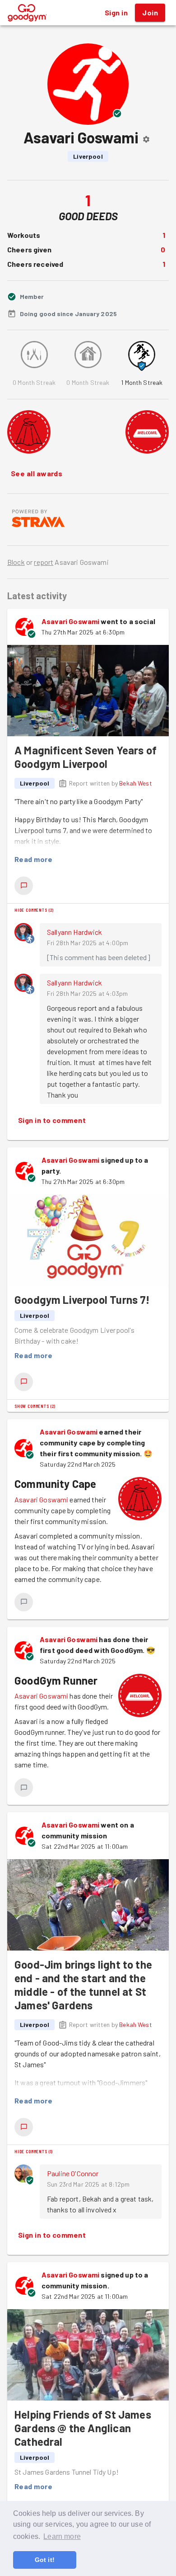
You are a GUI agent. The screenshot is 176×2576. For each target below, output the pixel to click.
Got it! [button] (45, 2560)
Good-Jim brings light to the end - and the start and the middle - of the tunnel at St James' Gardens (83, 1985)
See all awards (37, 473)
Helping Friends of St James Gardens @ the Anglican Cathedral (83, 2428)
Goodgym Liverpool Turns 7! (82, 1300)
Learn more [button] (62, 2536)
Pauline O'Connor (73, 2173)
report (44, 562)
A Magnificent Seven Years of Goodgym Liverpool (86, 757)
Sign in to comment (52, 1120)
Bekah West (136, 783)
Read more (33, 859)
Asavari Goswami (70, 621)
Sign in (116, 12)
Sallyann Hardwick (75, 932)
